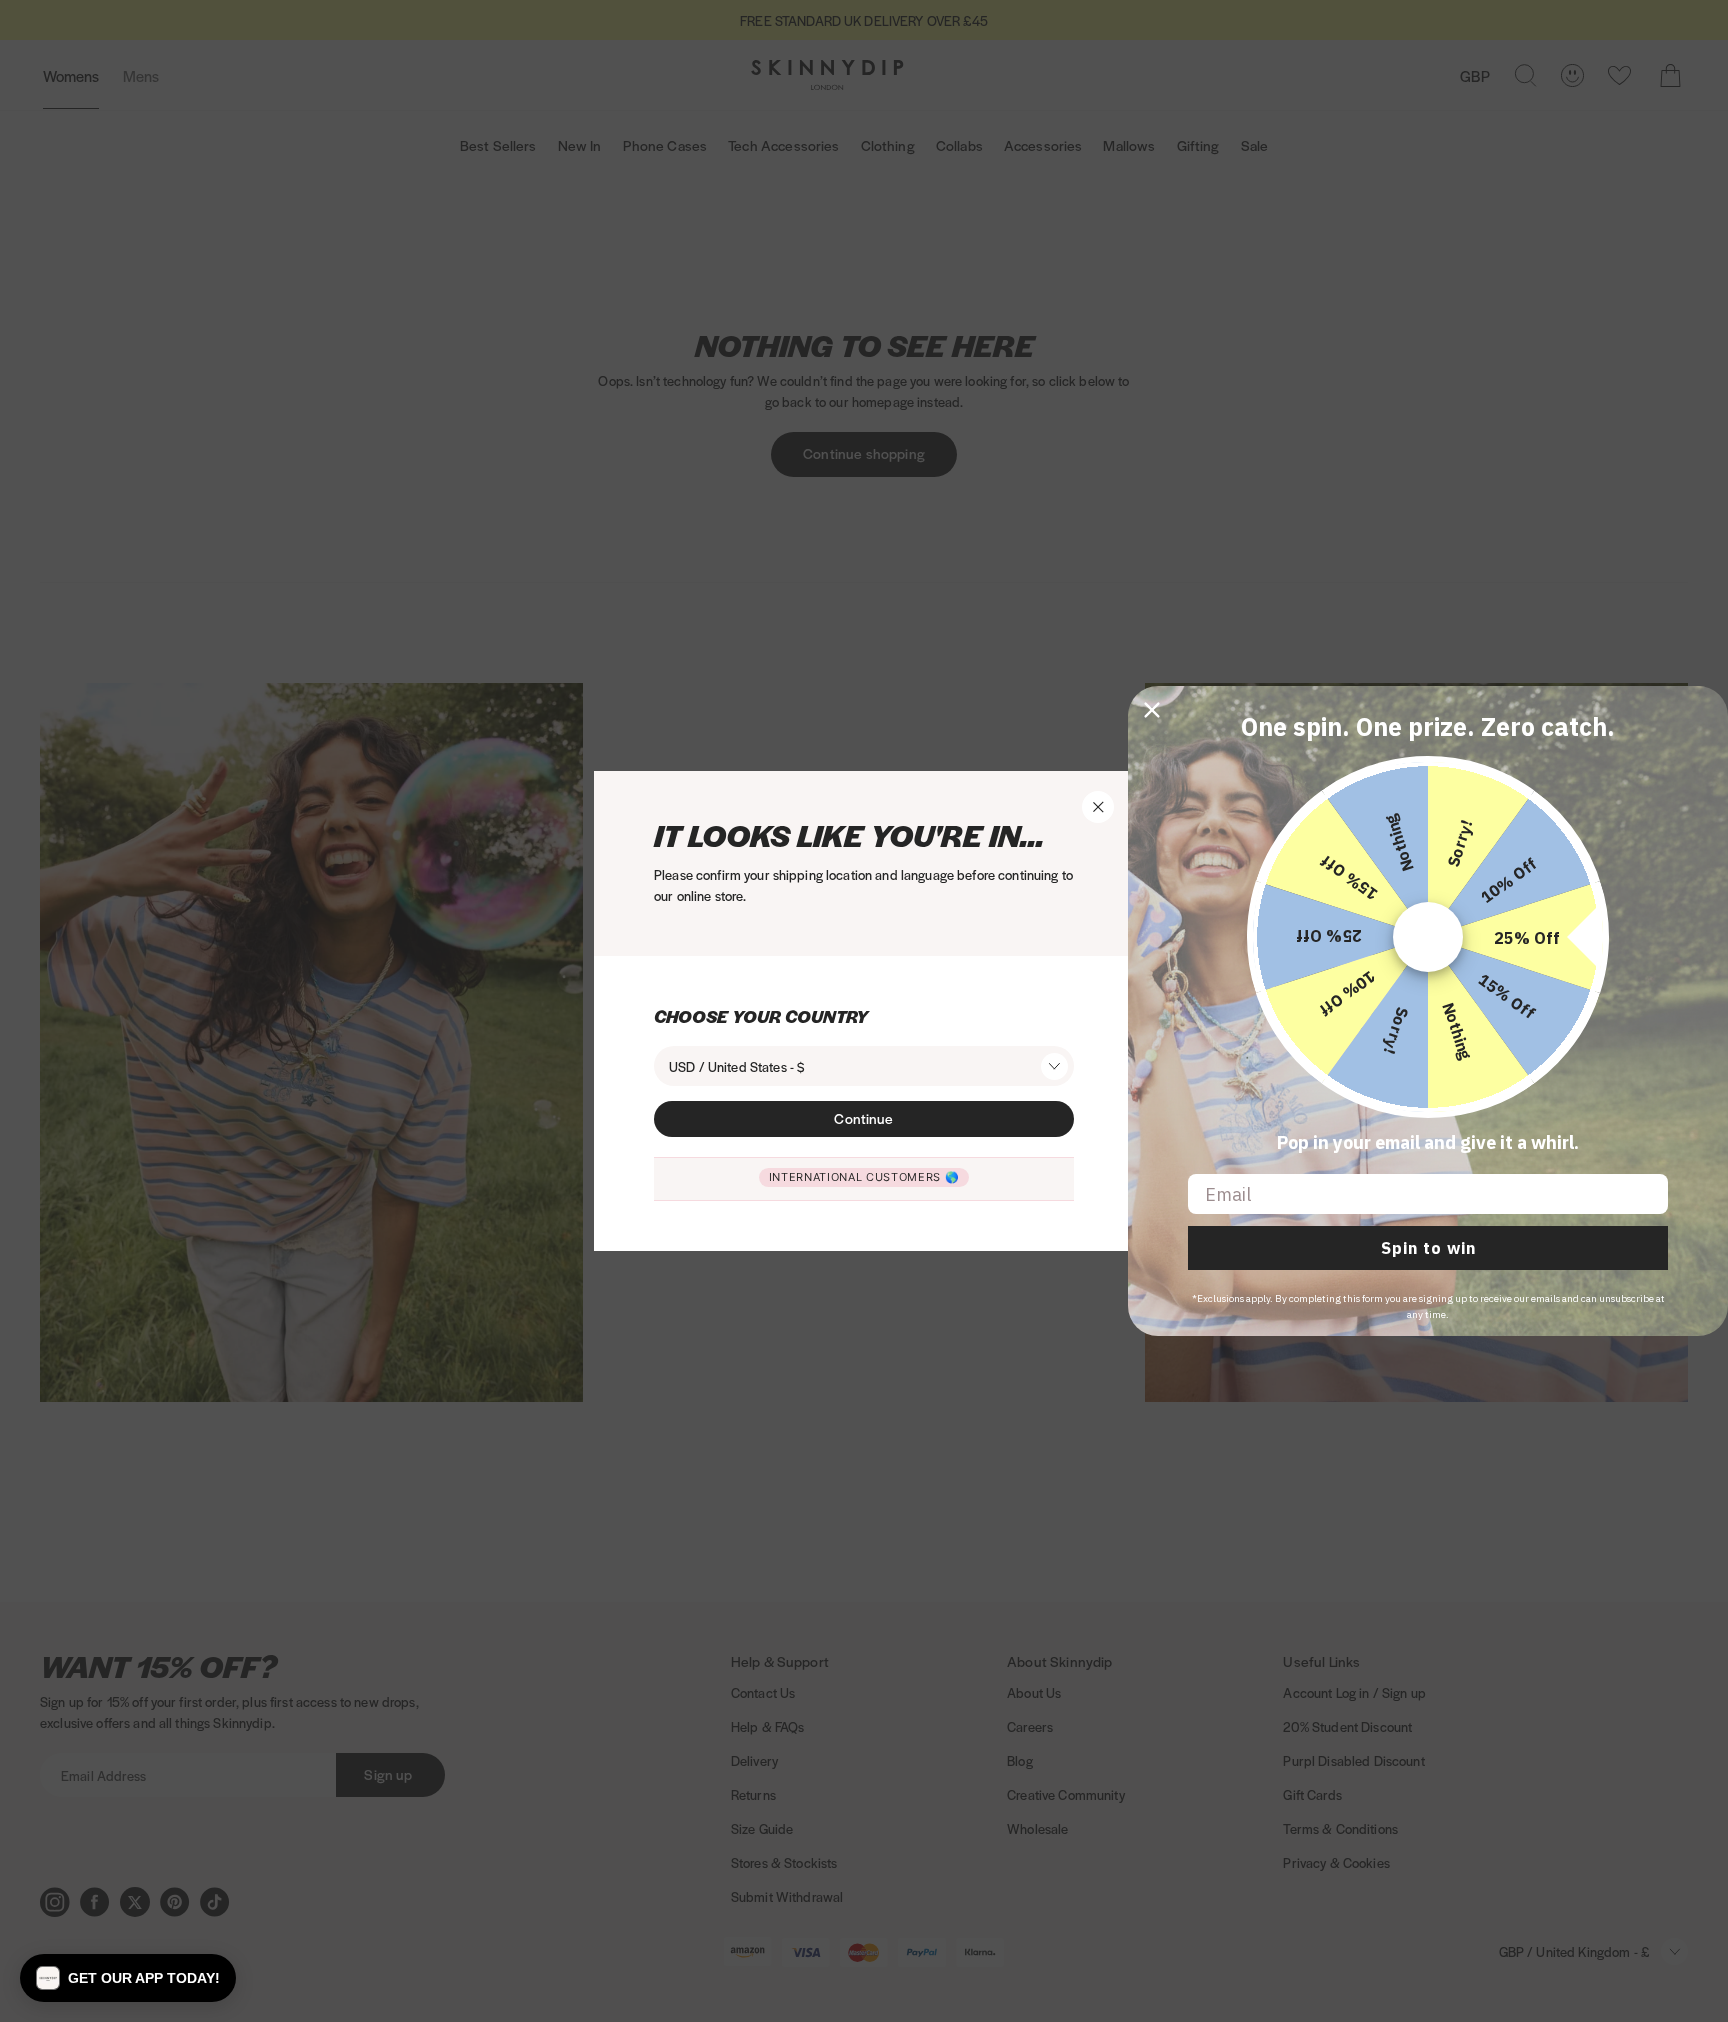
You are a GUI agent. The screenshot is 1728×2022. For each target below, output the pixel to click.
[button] (128, 1978)
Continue (863, 1118)
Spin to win (1428, 1248)
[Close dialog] (1152, 710)
